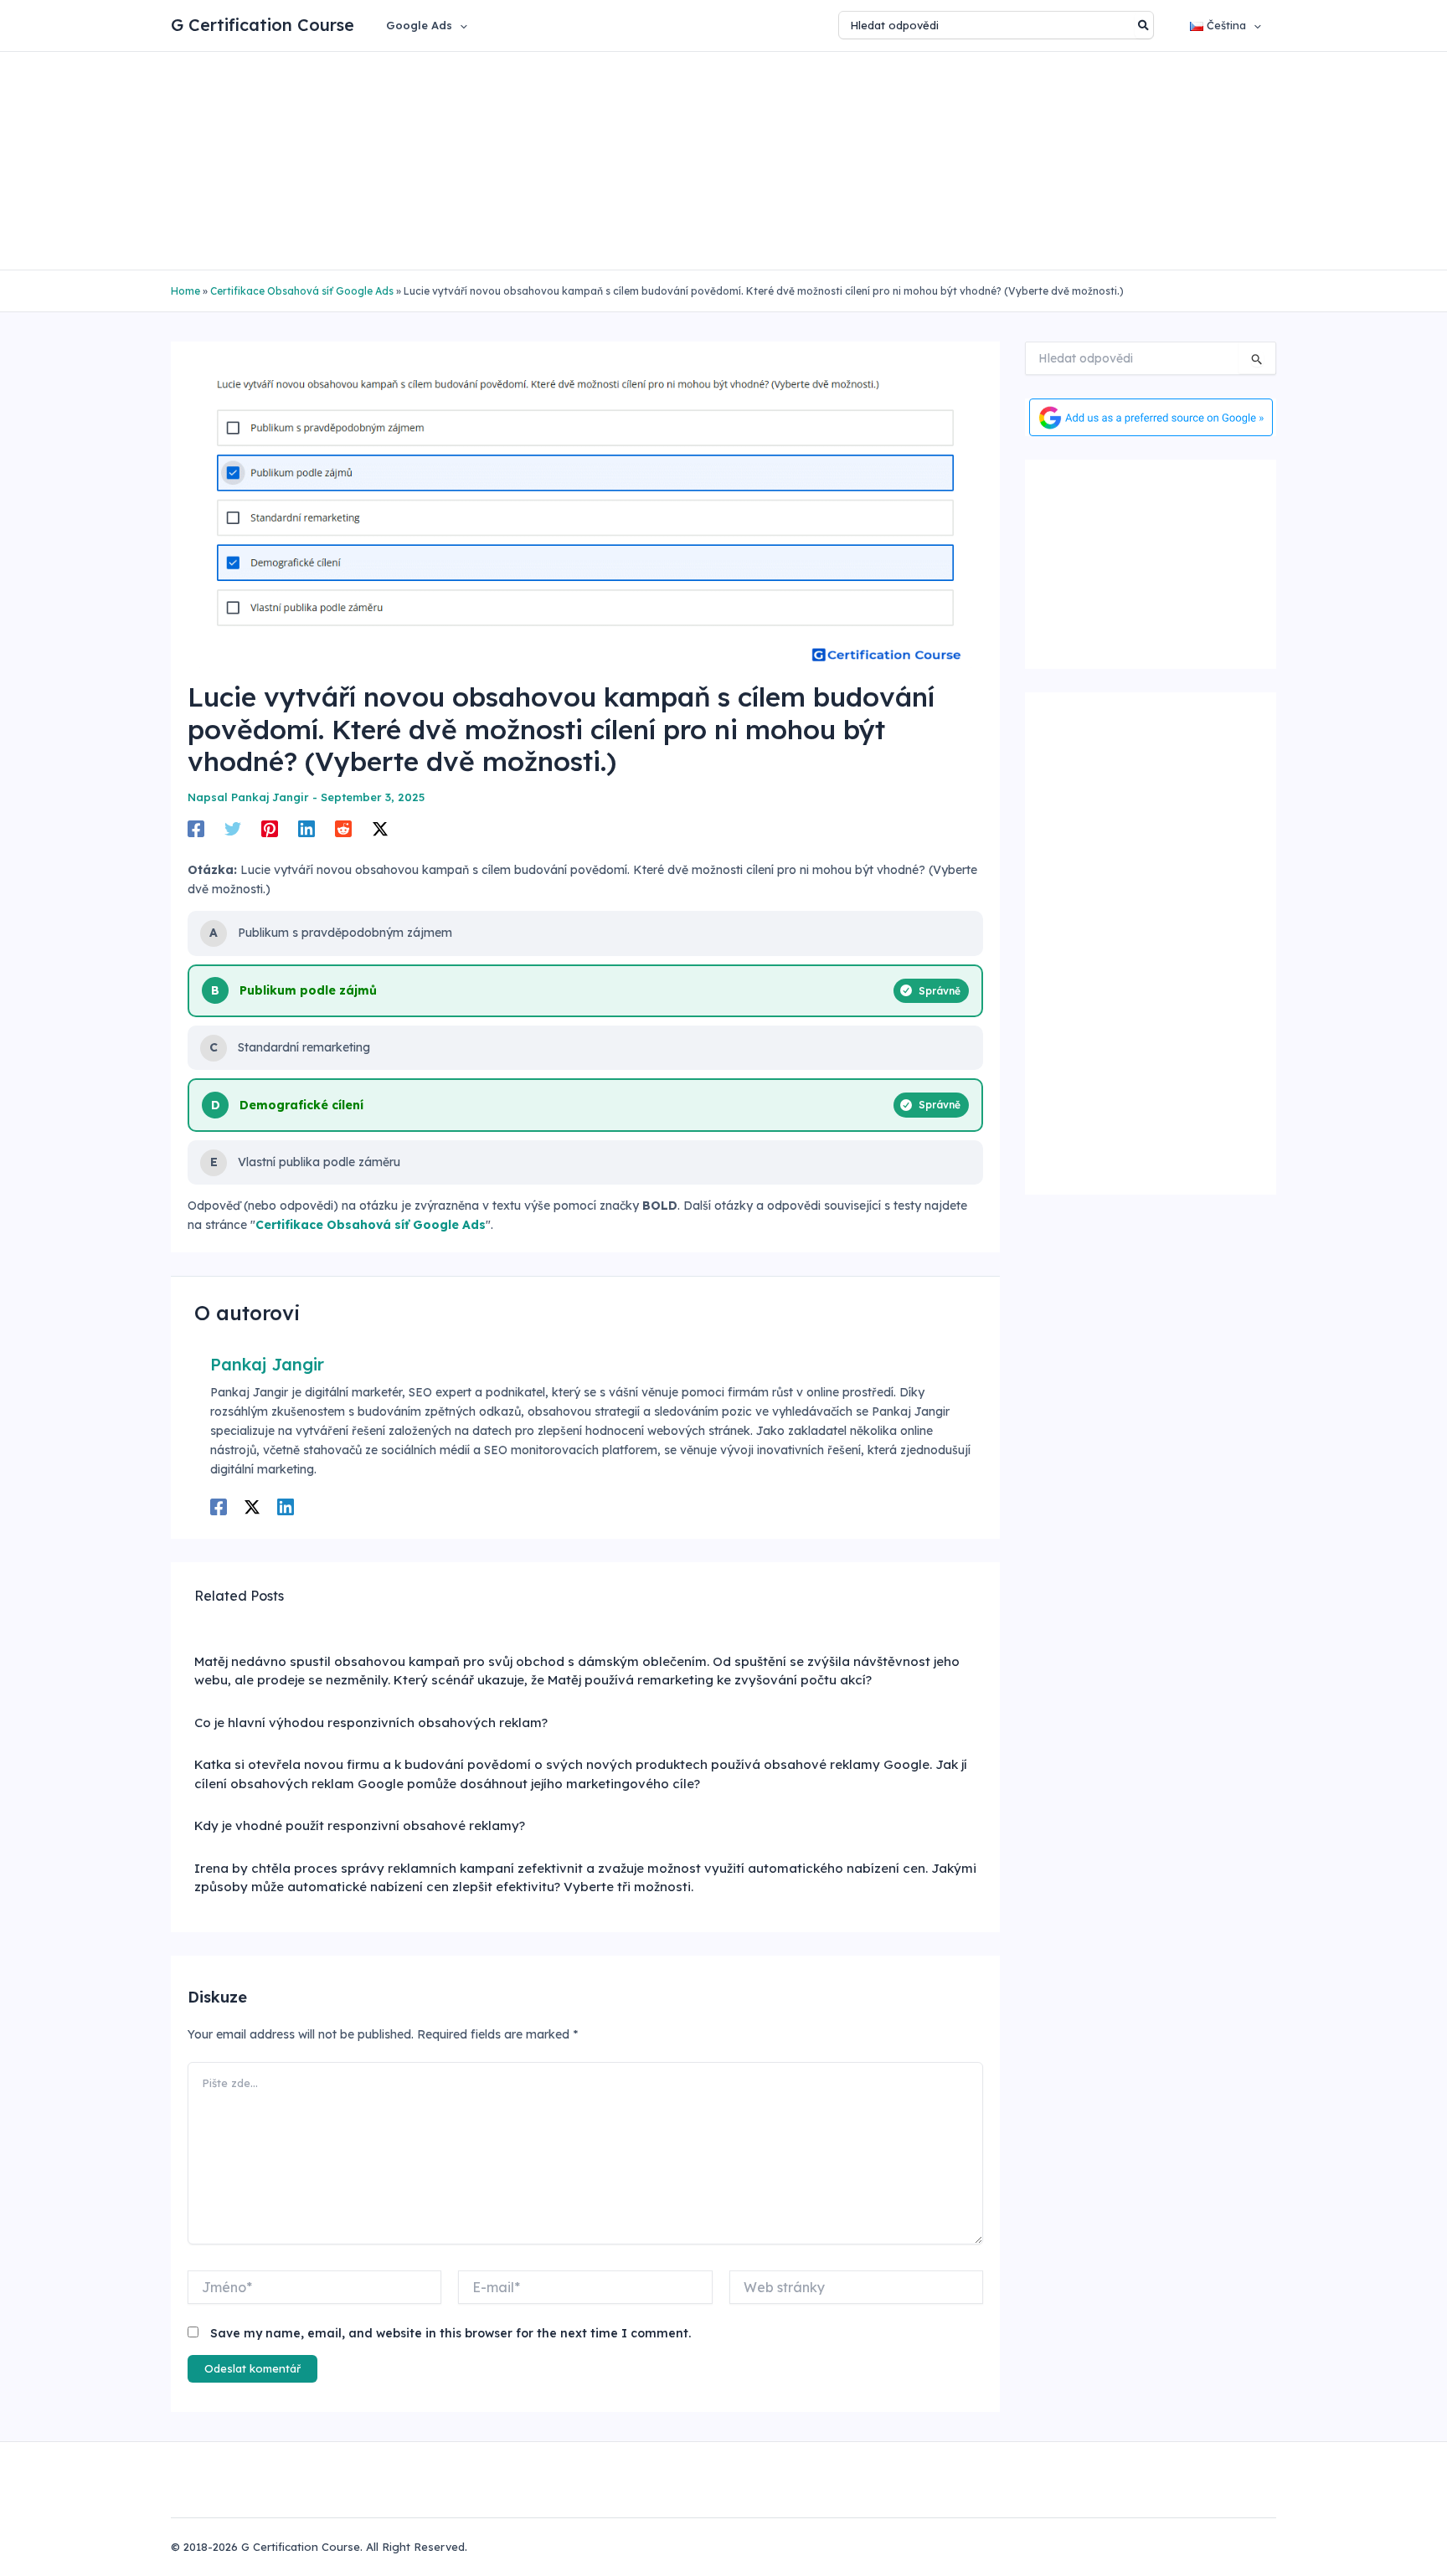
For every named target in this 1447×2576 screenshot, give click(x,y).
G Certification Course (263, 25)
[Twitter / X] (380, 828)
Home (185, 291)
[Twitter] (233, 828)
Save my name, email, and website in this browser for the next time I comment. (451, 2333)
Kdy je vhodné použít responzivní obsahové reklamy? (360, 1825)
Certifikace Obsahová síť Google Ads (302, 291)
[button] (460, 25)
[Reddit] (343, 828)
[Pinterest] (270, 828)
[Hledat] (1144, 25)
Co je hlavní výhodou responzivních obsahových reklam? (371, 1722)
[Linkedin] (306, 828)
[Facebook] (196, 828)
